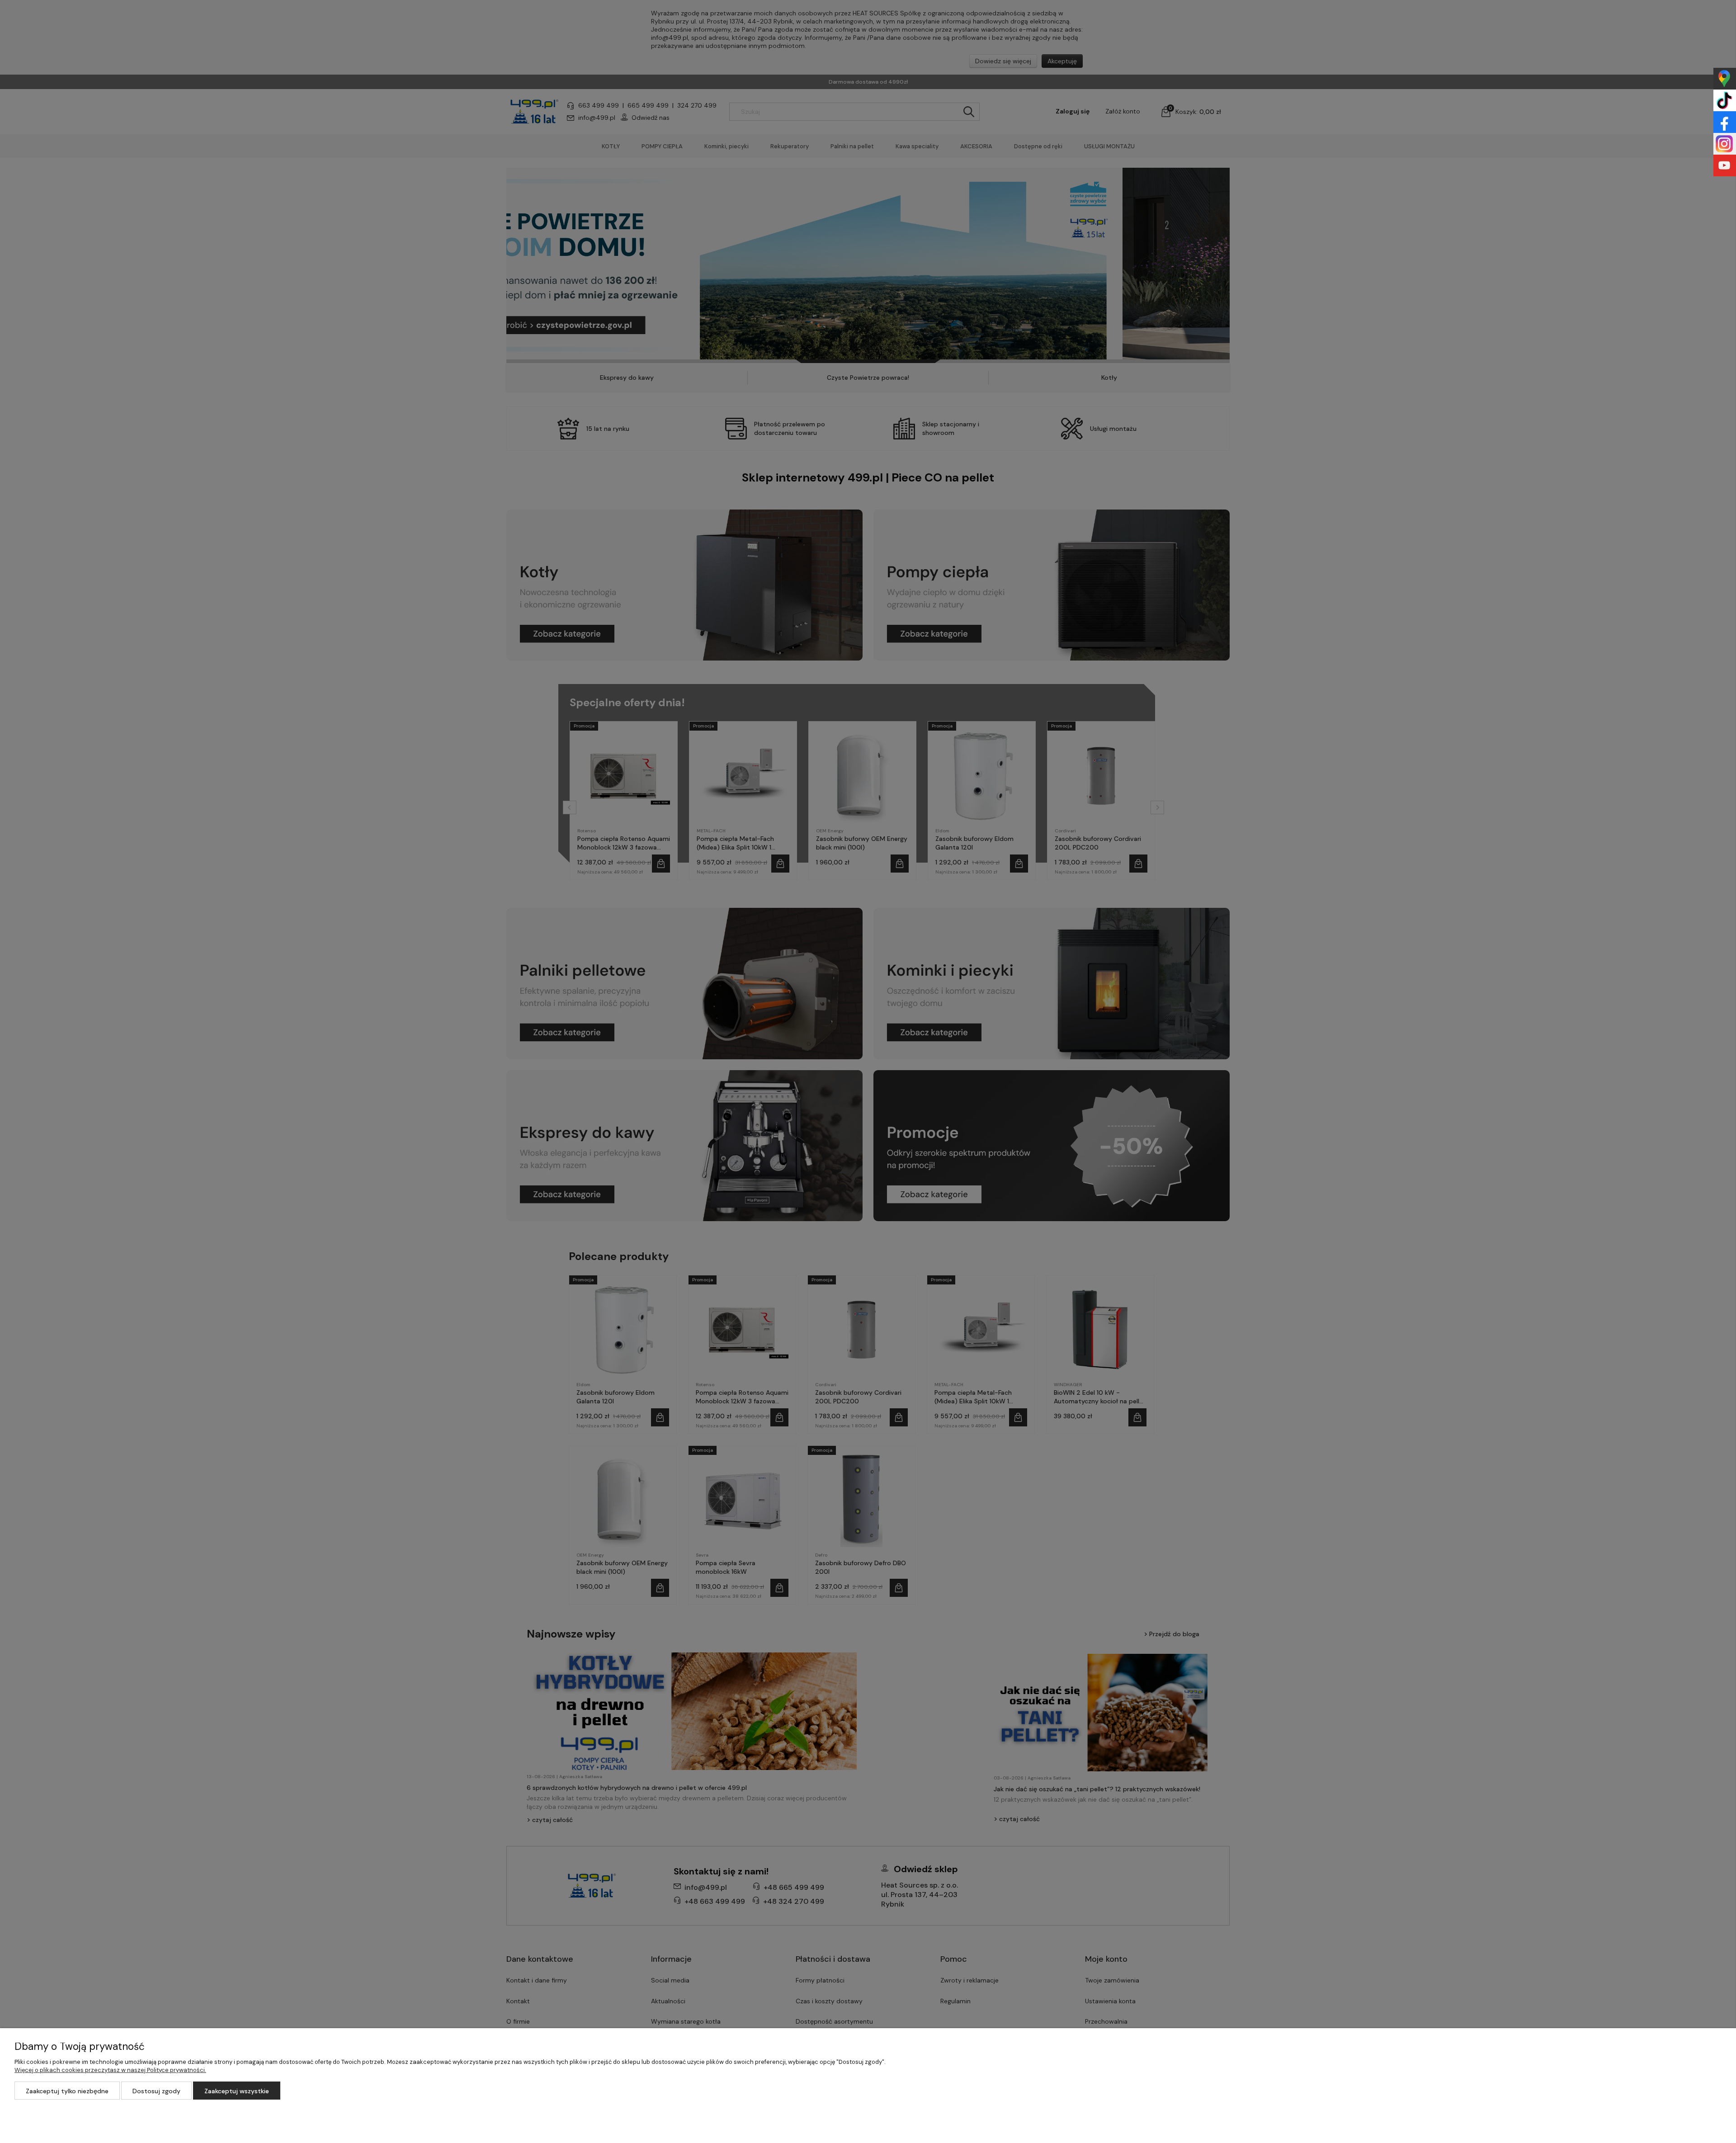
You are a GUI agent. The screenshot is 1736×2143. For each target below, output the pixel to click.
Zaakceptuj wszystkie (237, 2091)
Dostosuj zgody (156, 2091)
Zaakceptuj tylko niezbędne (67, 2091)
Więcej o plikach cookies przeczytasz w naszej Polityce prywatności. (110, 2070)
